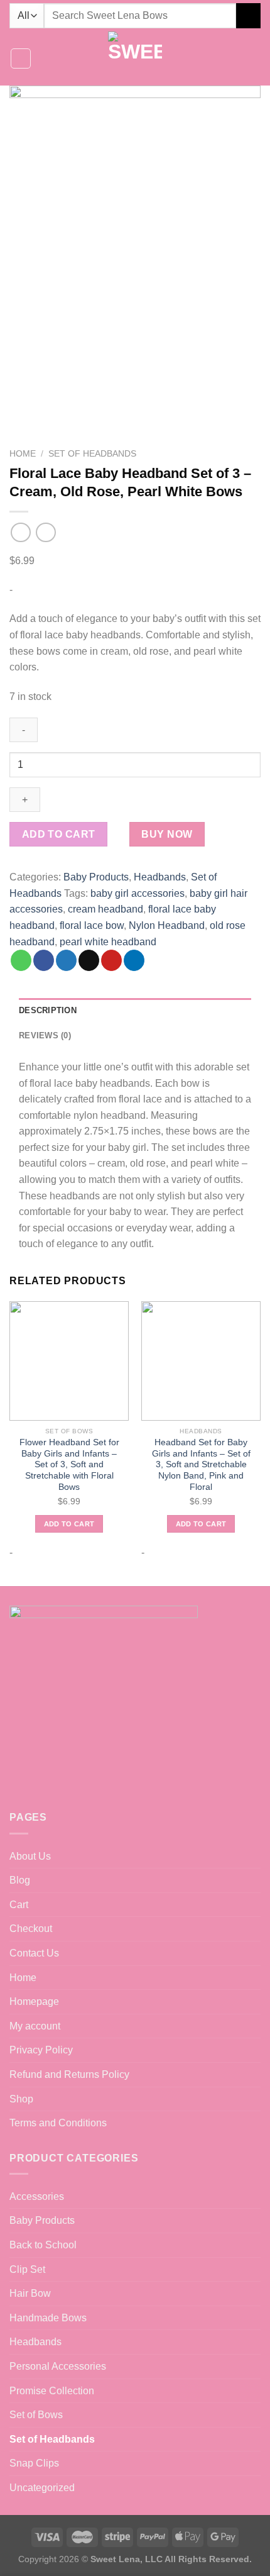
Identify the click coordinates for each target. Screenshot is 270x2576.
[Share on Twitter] (66, 960)
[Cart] (254, 58)
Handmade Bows (48, 2318)
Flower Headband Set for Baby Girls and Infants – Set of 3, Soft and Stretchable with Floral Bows (69, 1465)
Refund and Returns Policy (69, 2074)
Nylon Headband (167, 925)
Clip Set (27, 2269)
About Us (30, 1856)
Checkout (31, 1929)
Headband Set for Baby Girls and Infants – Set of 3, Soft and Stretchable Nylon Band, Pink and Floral (201, 1465)
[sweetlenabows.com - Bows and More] (135, 58)
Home (23, 454)
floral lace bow (92, 925)
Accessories (37, 2196)
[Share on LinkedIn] (134, 960)
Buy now (167, 834)
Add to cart (59, 834)
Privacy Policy (41, 2050)
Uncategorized (42, 2488)
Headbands (160, 877)
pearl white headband (108, 942)
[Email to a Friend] (89, 960)
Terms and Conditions (58, 2123)
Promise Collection (52, 2391)
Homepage (34, 2001)
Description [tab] (48, 1010)
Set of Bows (36, 2415)
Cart (19, 1905)
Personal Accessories (58, 2366)
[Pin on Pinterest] (111, 960)
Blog (20, 1880)
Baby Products (96, 877)
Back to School (43, 2245)
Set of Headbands (92, 454)
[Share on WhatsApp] (21, 960)
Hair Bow (30, 2293)
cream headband (105, 909)
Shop (21, 2099)
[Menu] (21, 58)
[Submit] (248, 15)
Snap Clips (34, 2463)
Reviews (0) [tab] (45, 1035)
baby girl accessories (138, 893)
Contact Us (34, 1953)
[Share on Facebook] (44, 960)
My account (35, 2026)
